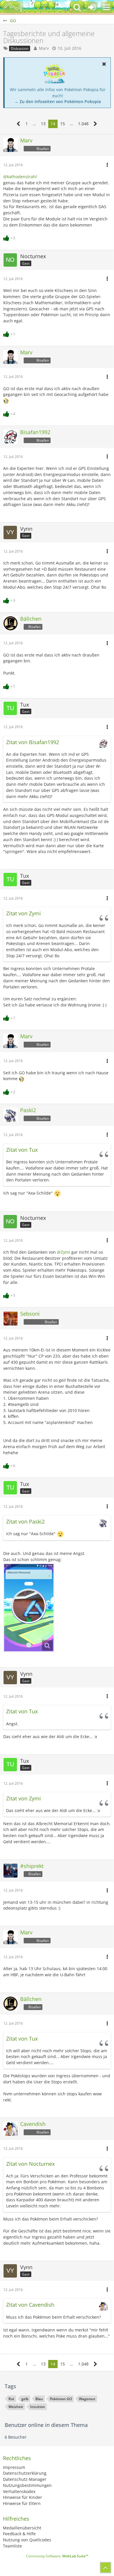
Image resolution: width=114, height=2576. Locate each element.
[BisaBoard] (13, 7)
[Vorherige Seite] (19, 124)
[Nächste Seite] (95, 124)
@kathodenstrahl (20, 177)
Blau (39, 2399)
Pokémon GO (61, 2399)
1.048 (83, 124)
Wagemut (87, 2399)
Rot (11, 2399)
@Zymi (64, 1252)
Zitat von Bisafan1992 (33, 742)
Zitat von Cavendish (30, 2305)
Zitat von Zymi (24, 913)
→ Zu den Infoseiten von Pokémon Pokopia (58, 101)
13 (43, 124)
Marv (44, 48)
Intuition (38, 2407)
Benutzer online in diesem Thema (46, 2425)
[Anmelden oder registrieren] (92, 7)
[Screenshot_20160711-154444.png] (29, 1608)
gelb (25, 2399)
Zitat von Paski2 (25, 1521)
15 (63, 124)
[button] (106, 7)
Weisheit (16, 2407)
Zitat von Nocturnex (30, 2164)
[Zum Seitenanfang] (106, 2568)
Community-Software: (57, 2556)
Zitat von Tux (22, 1150)
